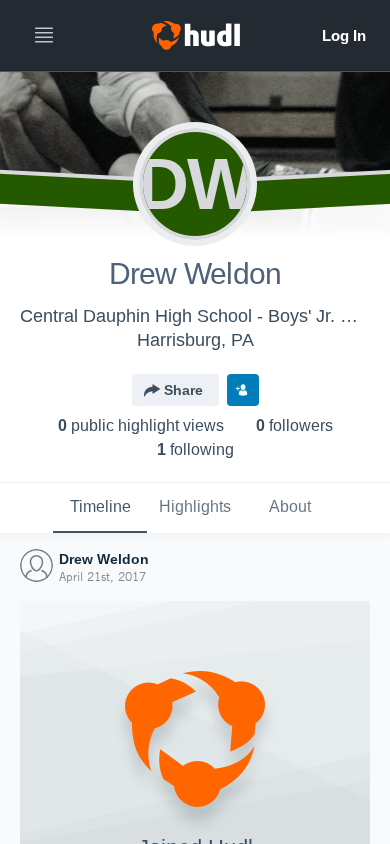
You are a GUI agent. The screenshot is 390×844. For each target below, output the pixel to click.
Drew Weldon (104, 559)
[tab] (100, 508)
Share (183, 390)
